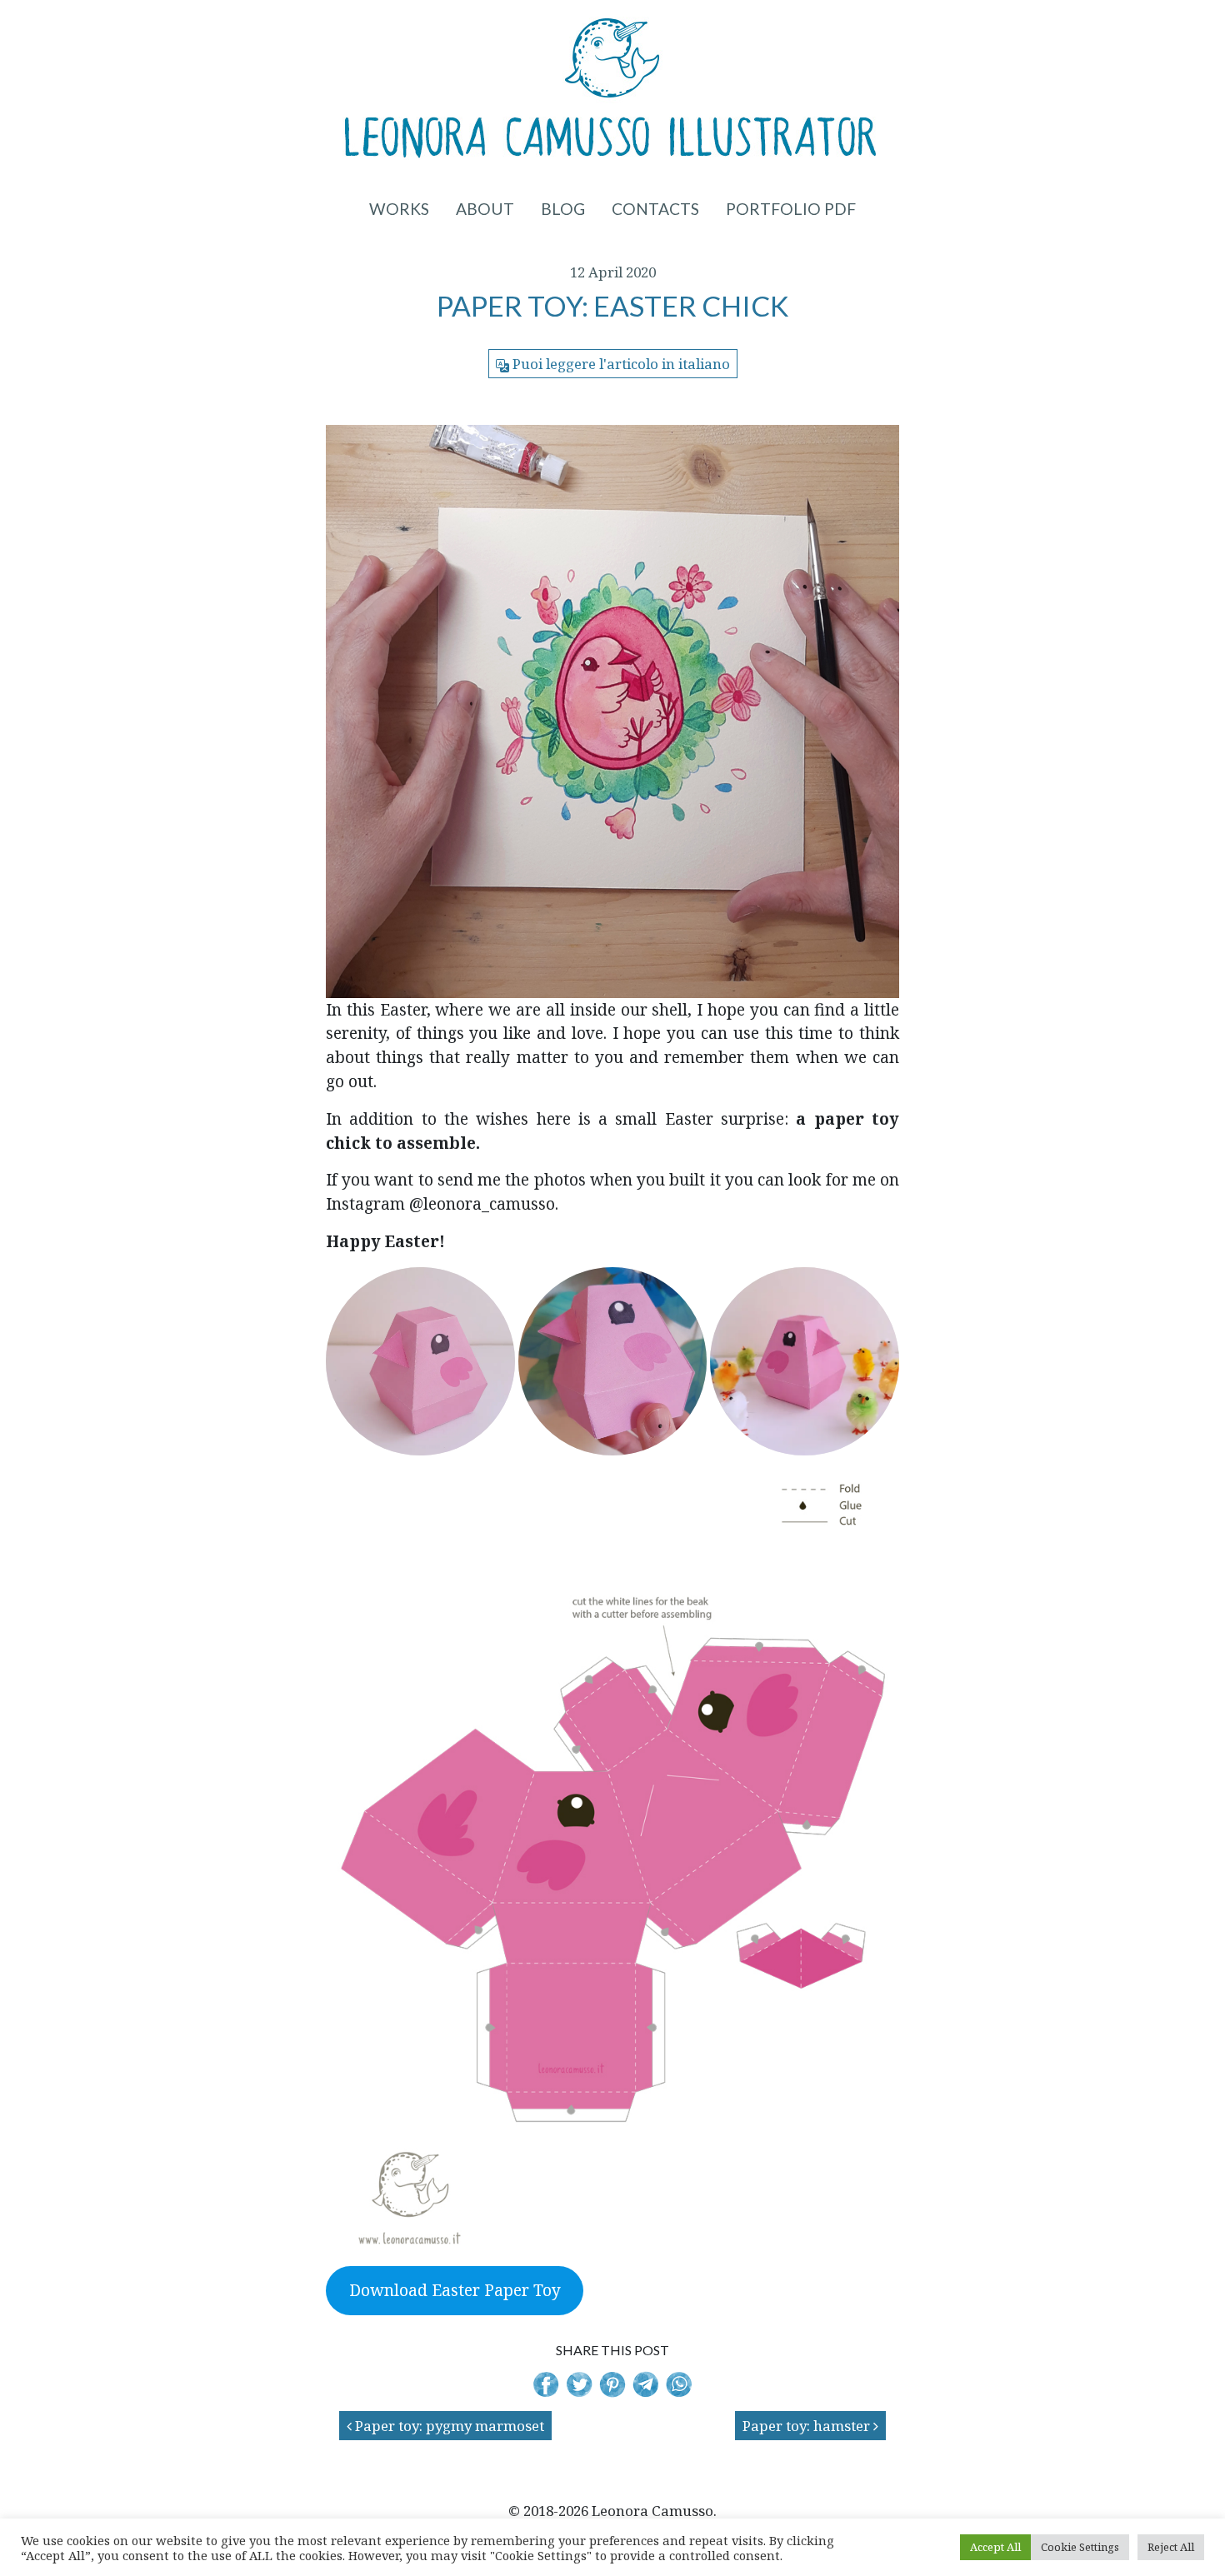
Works (399, 209)
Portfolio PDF (791, 209)
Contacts (655, 209)
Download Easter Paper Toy (455, 2290)
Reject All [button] (1171, 2547)
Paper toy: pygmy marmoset (448, 2426)
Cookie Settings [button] (1080, 2547)
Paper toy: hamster (808, 2426)
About (485, 209)
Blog (563, 209)
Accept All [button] (995, 2547)
